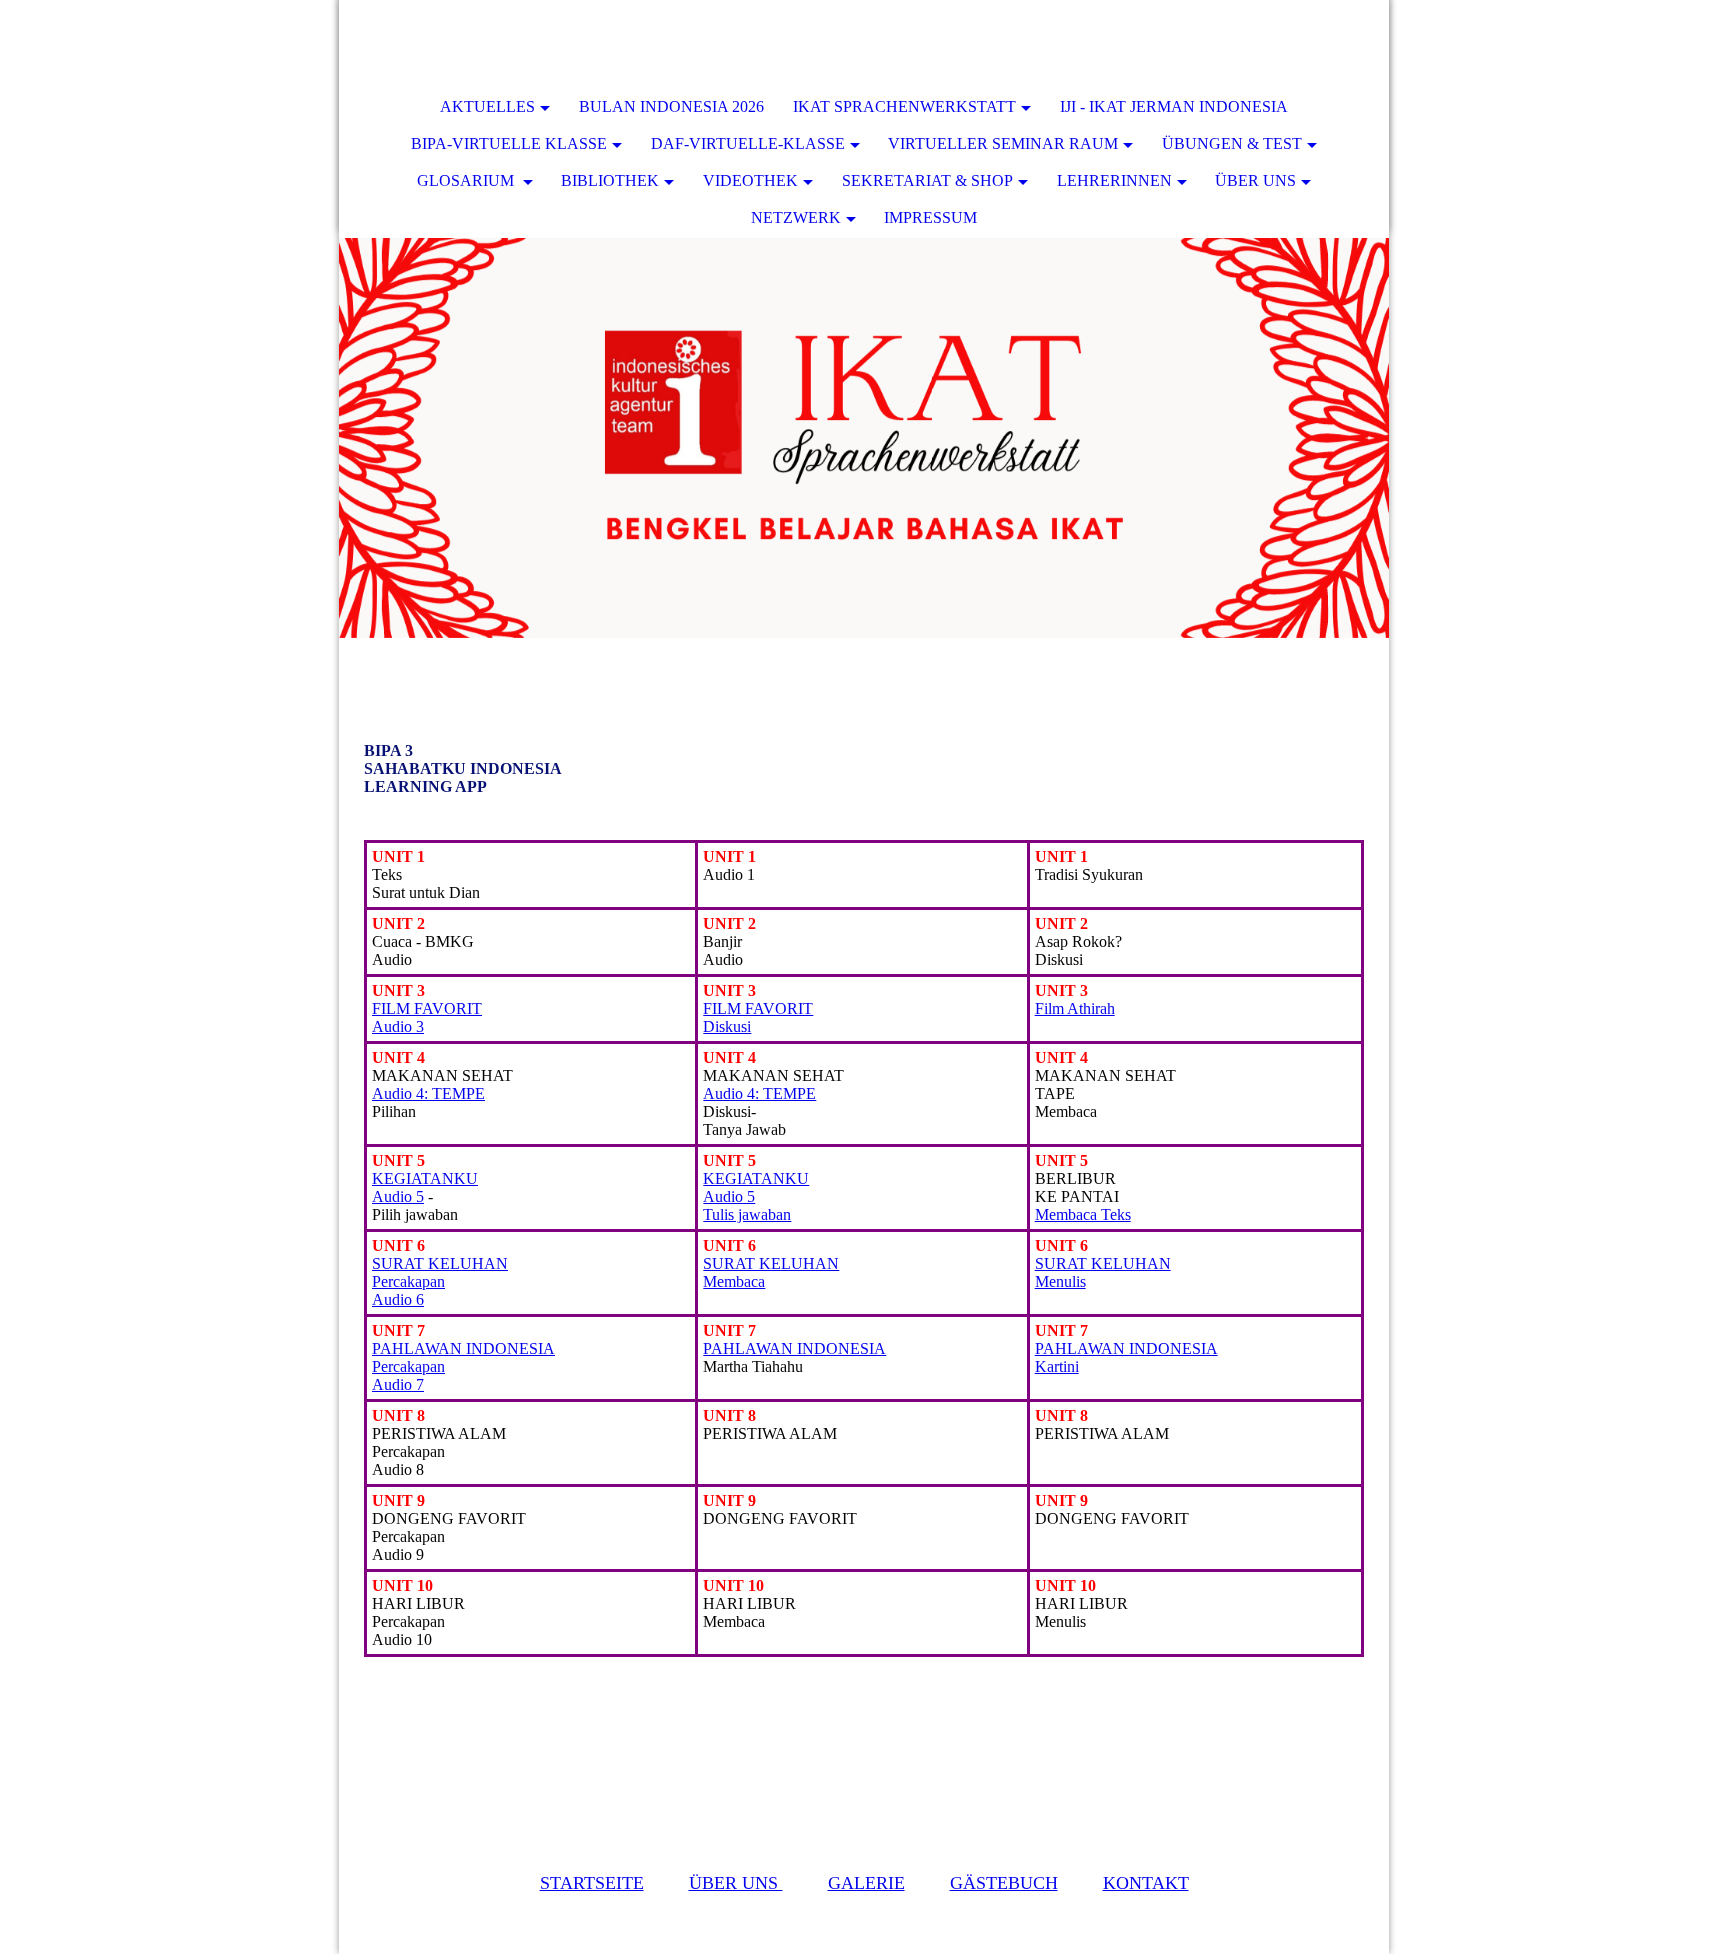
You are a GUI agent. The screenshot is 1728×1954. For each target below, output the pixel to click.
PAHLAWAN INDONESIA (794, 1348)
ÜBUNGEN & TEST (1232, 143)
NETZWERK (796, 217)
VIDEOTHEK (750, 180)
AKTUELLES (487, 106)
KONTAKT (1146, 1883)
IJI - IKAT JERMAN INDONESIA (1174, 106)
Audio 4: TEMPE (428, 1093)
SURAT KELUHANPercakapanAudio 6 (440, 1281)
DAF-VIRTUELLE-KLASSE (748, 143)
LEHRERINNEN (1114, 180)
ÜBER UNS (1255, 180)
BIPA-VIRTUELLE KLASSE (509, 143)
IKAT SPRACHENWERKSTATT (904, 106)
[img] (1314, 45)
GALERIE (866, 1883)
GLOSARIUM (467, 180)
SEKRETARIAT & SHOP (927, 180)
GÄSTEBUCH (1004, 1883)
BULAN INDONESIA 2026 (671, 106)
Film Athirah (1075, 1008)
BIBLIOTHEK (610, 180)
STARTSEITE (592, 1883)
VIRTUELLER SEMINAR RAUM (1003, 143)
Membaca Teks (1083, 1214)
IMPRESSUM (930, 217)
